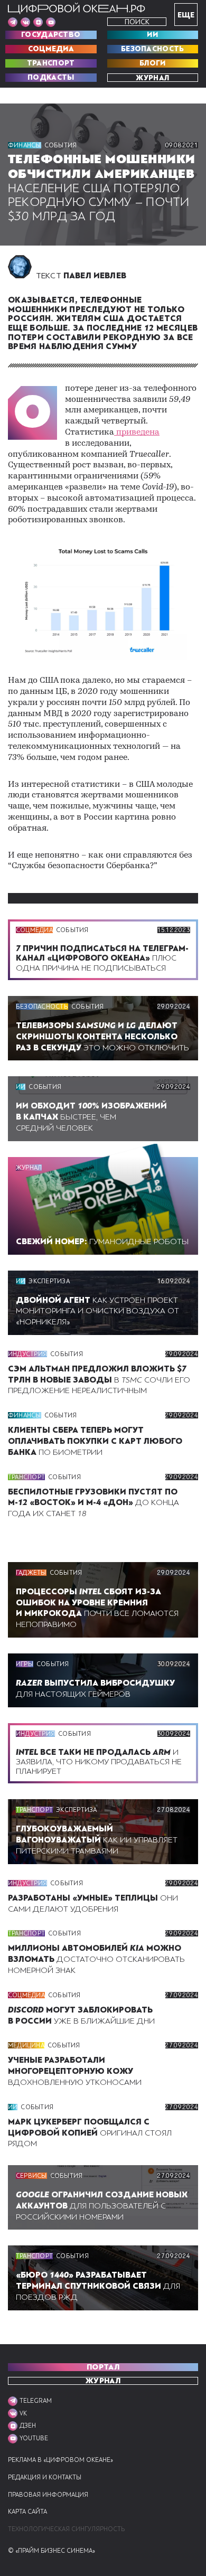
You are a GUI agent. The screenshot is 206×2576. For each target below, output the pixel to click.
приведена (137, 433)
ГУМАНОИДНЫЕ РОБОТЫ (102, 1242)
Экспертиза (49, 1281)
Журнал (152, 78)
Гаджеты (31, 1573)
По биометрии (95, 1441)
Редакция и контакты (45, 2478)
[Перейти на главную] (77, 8)
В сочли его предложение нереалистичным (99, 1380)
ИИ (152, 35)
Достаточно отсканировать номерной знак (96, 1959)
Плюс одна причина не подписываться (102, 958)
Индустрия (27, 1354)
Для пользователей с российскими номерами (102, 2206)
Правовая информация (48, 2495)
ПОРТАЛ (103, 2367)
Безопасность (153, 49)
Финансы (25, 145)
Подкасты (51, 78)
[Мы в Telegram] (13, 22)
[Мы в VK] (25, 22)
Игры (25, 1664)
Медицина (26, 2045)
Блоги (153, 63)
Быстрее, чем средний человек (91, 1117)
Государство (51, 35)
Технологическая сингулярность (66, 2529)
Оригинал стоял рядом (90, 2133)
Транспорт (51, 63)
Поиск (137, 22)
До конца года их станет (93, 1503)
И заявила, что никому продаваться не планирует (99, 1762)
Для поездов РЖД (98, 2286)
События (61, 145)
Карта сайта (27, 2512)
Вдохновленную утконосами (75, 2071)
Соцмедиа (51, 49)
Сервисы (31, 2176)
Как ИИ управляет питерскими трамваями (97, 1840)
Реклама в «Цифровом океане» (60, 2460)
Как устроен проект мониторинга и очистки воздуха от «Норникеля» (97, 1311)
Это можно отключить (102, 1037)
